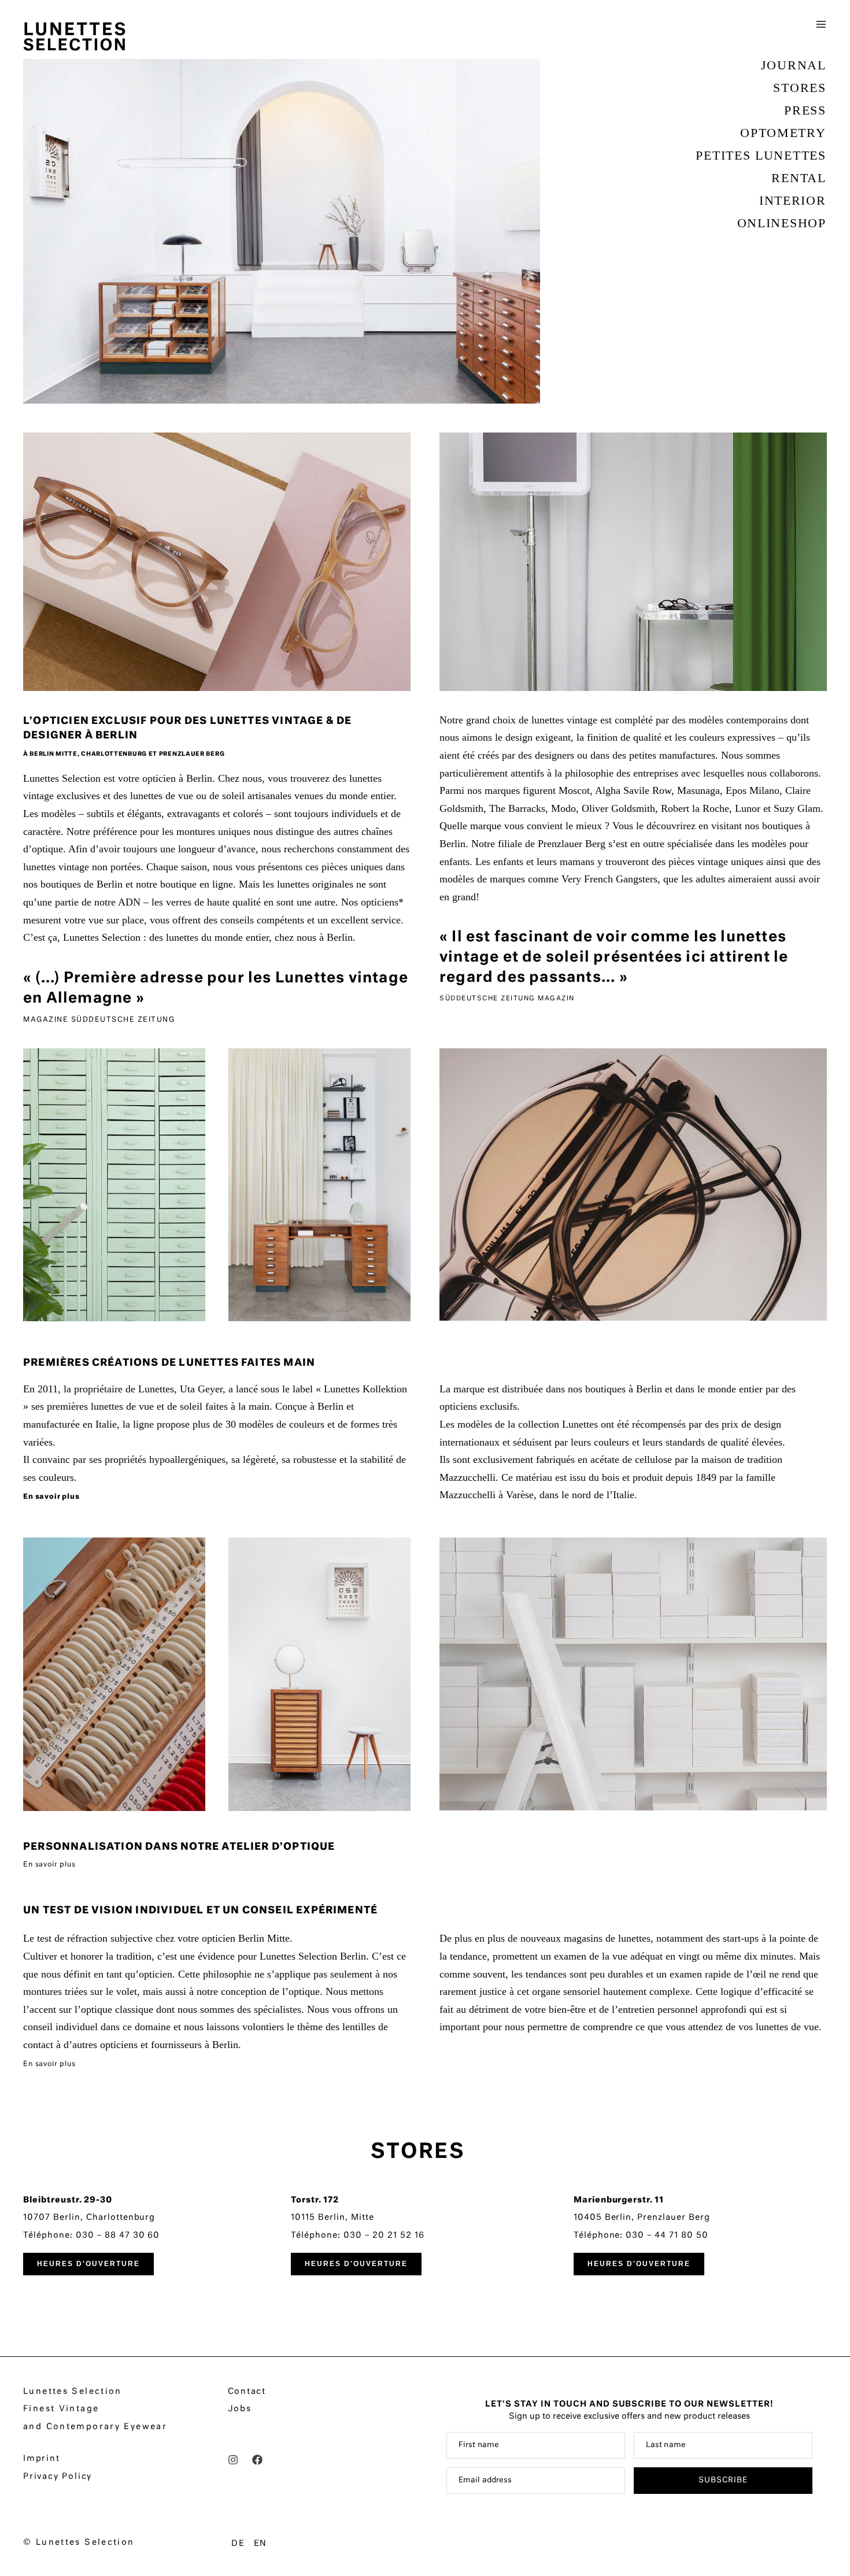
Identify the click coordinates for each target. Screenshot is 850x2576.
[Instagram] (233, 2460)
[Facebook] (257, 2460)
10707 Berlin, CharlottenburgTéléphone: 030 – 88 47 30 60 (91, 2218)
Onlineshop (782, 223)
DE (238, 2544)
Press (805, 110)
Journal (794, 65)
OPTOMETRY (783, 133)
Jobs (240, 2409)
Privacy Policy (58, 2477)
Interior (793, 200)
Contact (247, 2392)
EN (261, 2544)
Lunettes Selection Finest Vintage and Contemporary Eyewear (95, 2409)
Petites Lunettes (761, 155)
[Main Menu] (821, 30)
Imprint (42, 2459)
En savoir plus (51, 1497)
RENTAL (799, 178)
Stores (799, 88)
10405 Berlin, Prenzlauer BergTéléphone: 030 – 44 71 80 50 (642, 2218)
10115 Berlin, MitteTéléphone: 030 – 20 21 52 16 (357, 2218)
